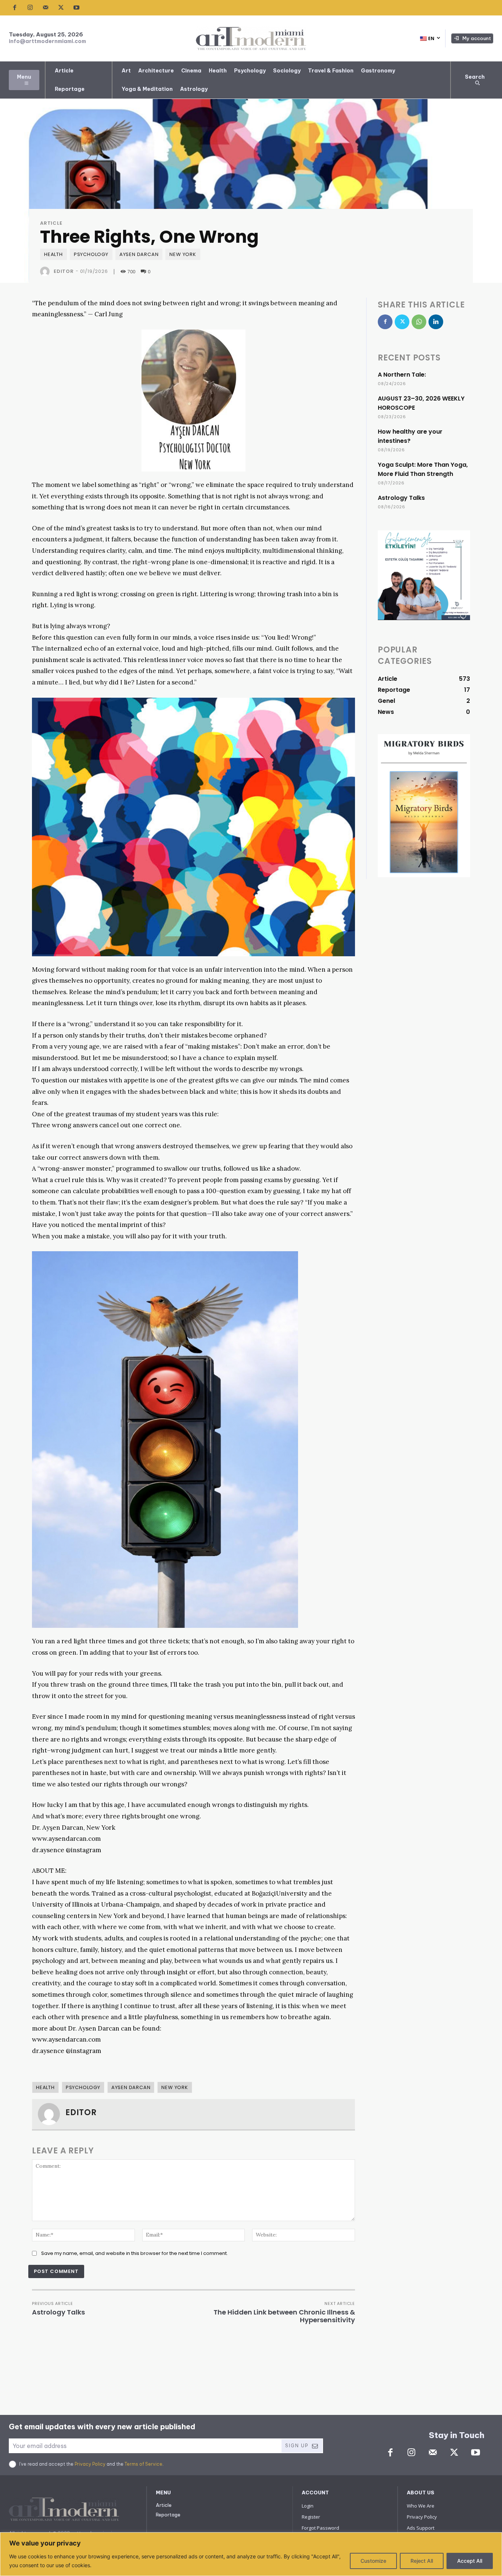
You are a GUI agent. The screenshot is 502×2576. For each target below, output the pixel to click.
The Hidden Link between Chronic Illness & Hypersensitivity (284, 2316)
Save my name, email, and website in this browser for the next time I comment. (135, 2253)
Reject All (422, 2561)
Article (51, 223)
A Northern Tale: (402, 375)
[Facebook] (15, 8)
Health (53, 254)
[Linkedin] (436, 322)
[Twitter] (61, 8)
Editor (64, 271)
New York (183, 254)
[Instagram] (30, 8)
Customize (373, 2561)
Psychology (91, 254)
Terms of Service (144, 2464)
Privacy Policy (90, 2464)
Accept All (470, 2561)
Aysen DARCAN (139, 254)
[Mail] (46, 8)
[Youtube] (76, 8)
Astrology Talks (58, 2312)
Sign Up (297, 2446)
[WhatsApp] (419, 322)
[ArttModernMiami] (251, 38)
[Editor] (46, 271)
